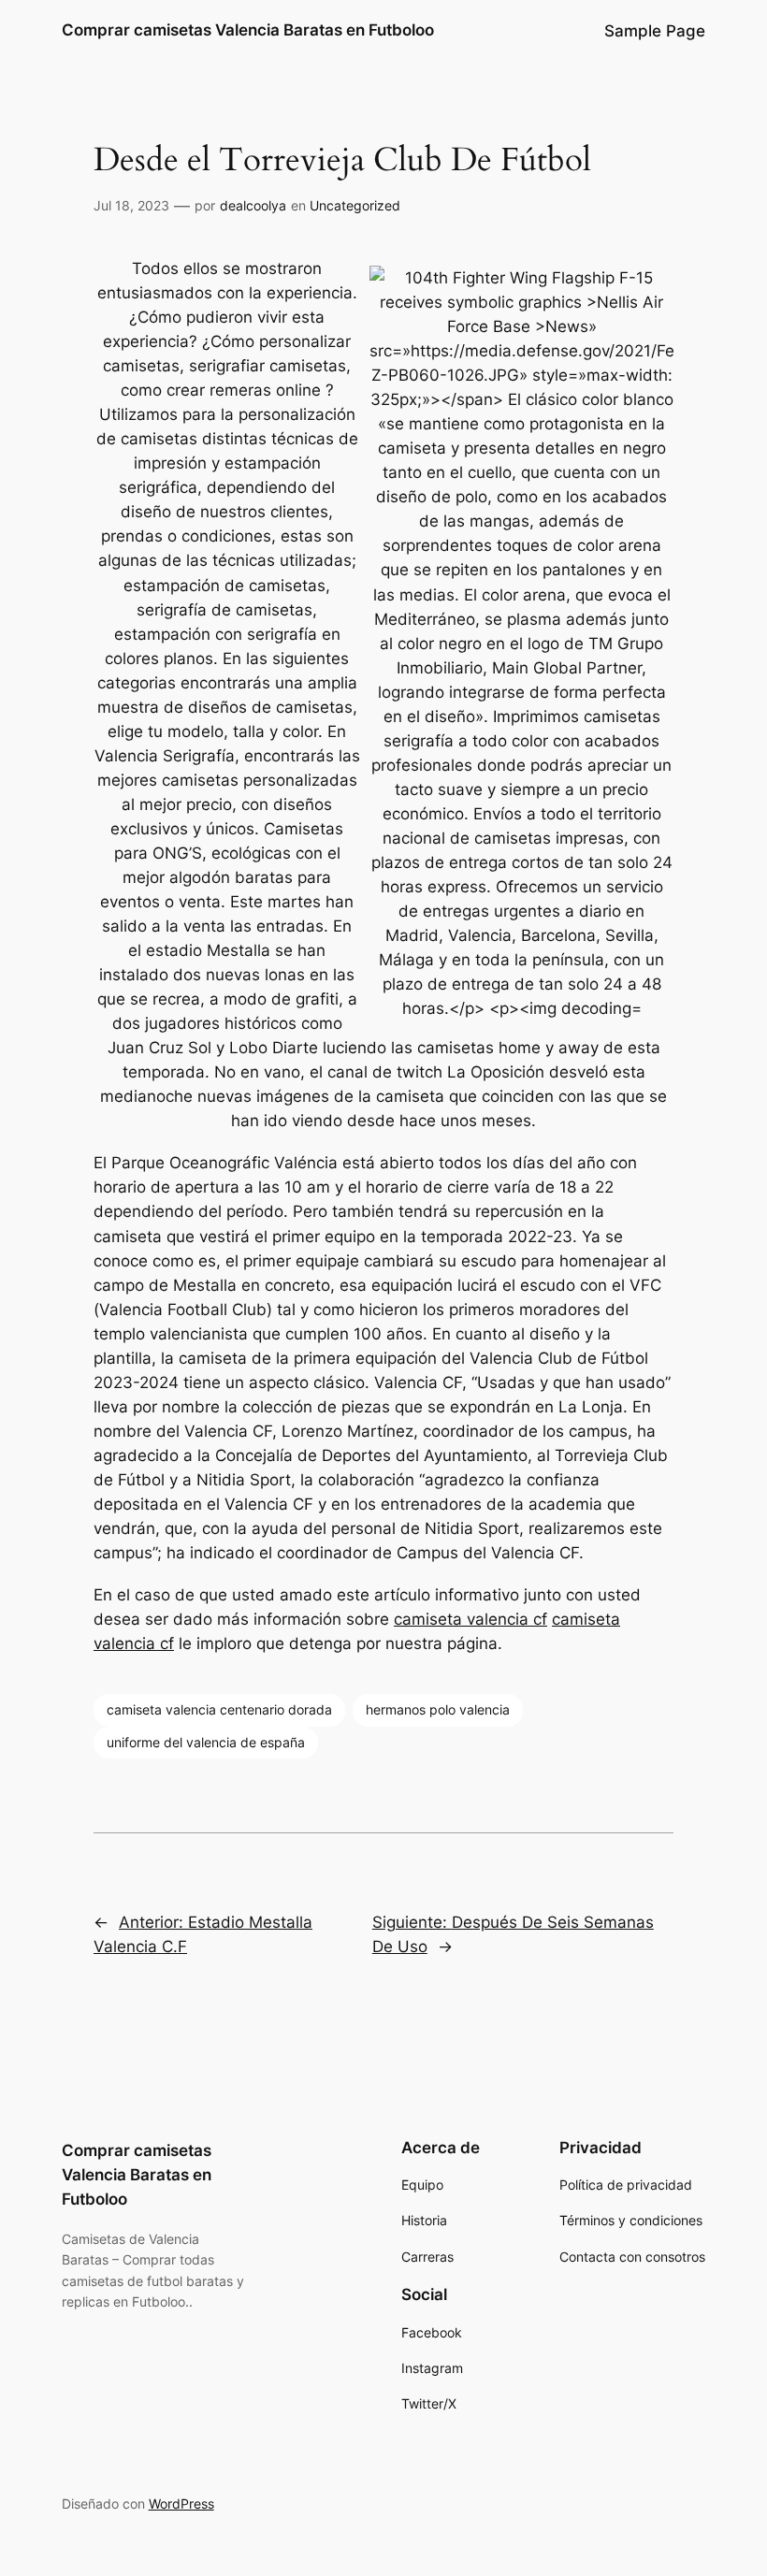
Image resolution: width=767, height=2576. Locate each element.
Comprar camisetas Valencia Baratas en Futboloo (248, 30)
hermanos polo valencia (438, 1709)
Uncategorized (355, 205)
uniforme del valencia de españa (206, 1742)
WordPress (181, 2504)
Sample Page (655, 31)
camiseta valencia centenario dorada (219, 1709)
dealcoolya (253, 205)
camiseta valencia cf (470, 1619)
